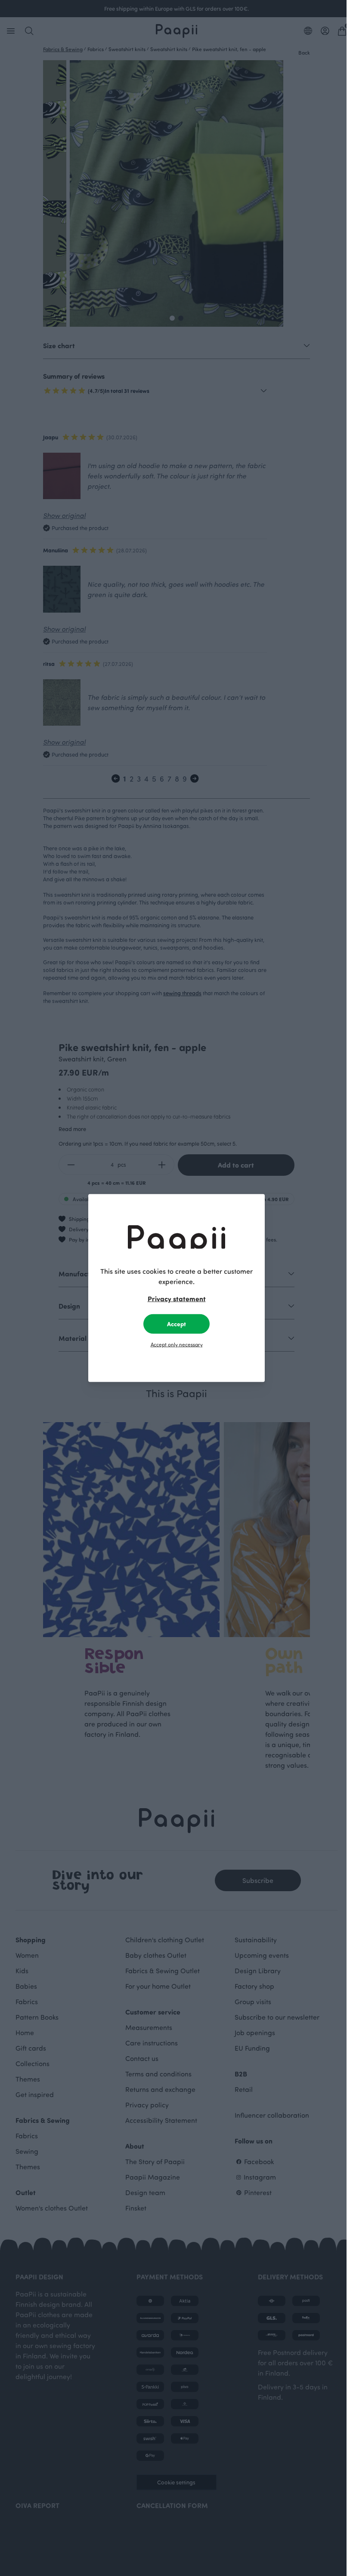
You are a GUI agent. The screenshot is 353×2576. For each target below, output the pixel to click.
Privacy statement (177, 1299)
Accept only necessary (177, 1344)
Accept (176, 1324)
